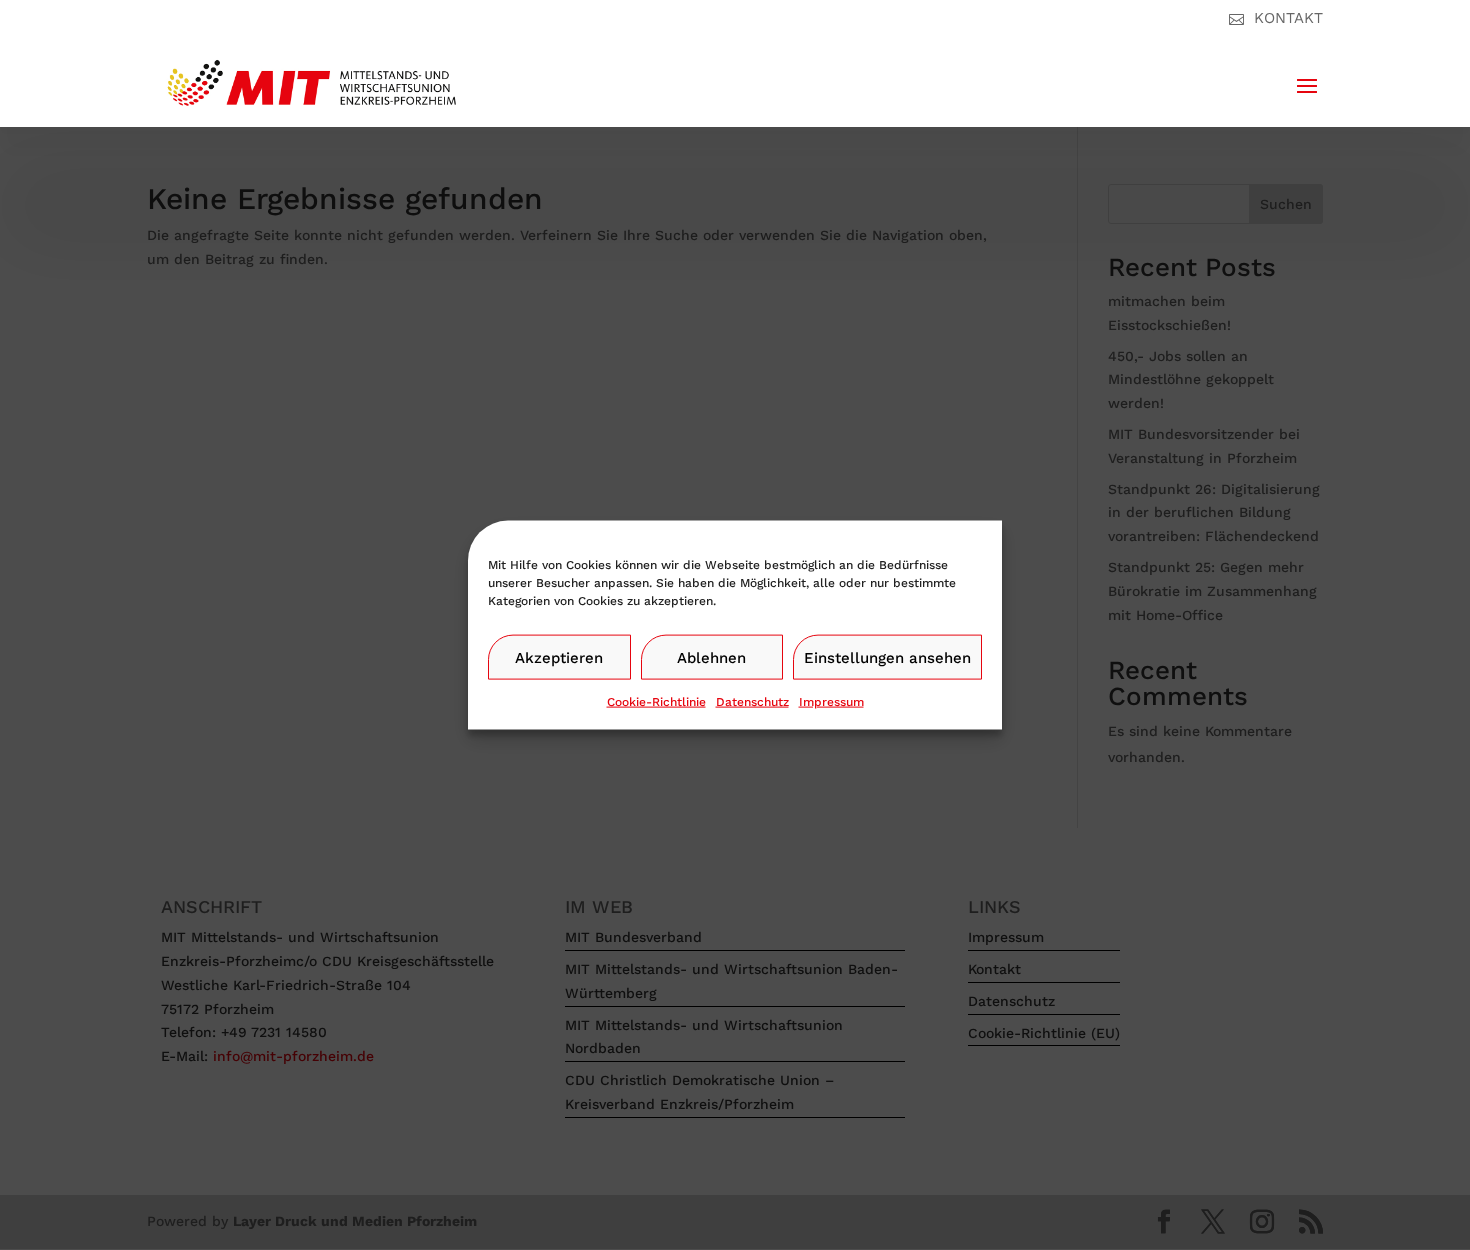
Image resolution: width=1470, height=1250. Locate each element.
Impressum (831, 702)
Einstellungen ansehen (887, 657)
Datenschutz (752, 702)
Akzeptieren (559, 657)
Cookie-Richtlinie (656, 702)
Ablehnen (711, 657)
